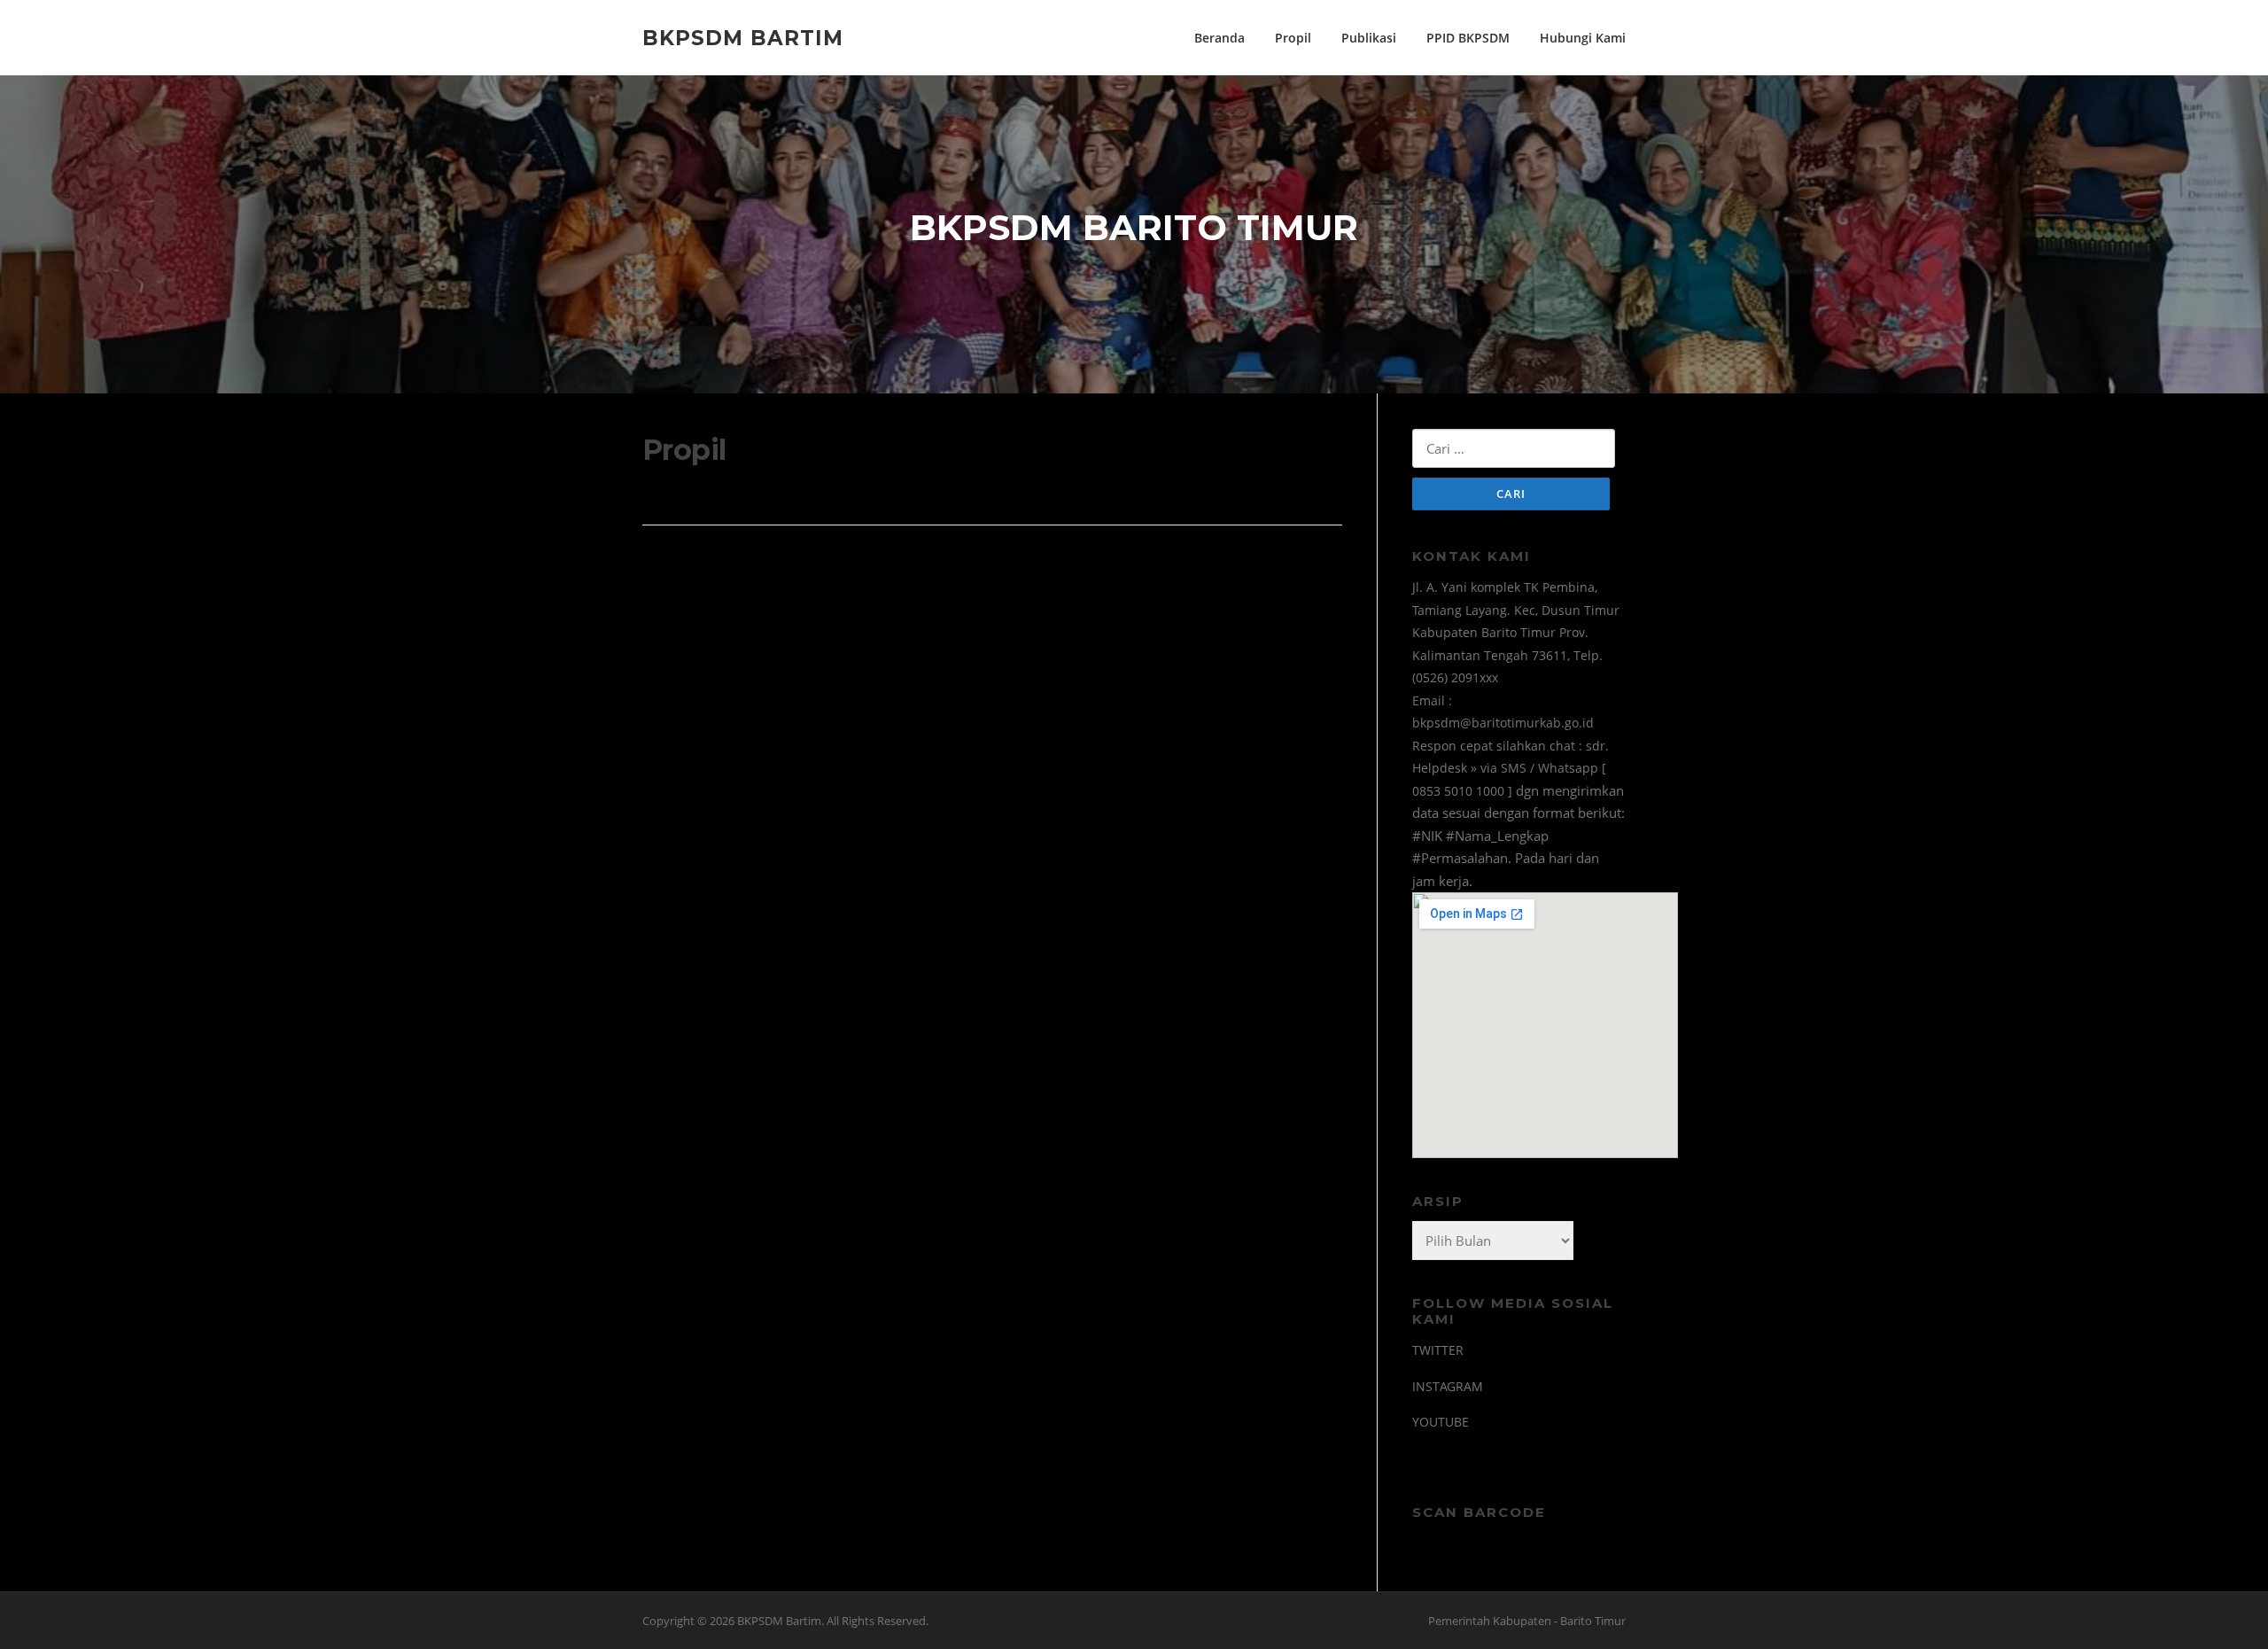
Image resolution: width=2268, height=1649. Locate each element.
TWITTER (1438, 1350)
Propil (1293, 38)
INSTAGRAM (1448, 1386)
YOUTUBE (1441, 1422)
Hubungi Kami (1583, 38)
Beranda (1219, 38)
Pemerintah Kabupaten (1490, 1621)
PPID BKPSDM (1468, 38)
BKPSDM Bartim (743, 37)
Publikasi (1369, 38)
